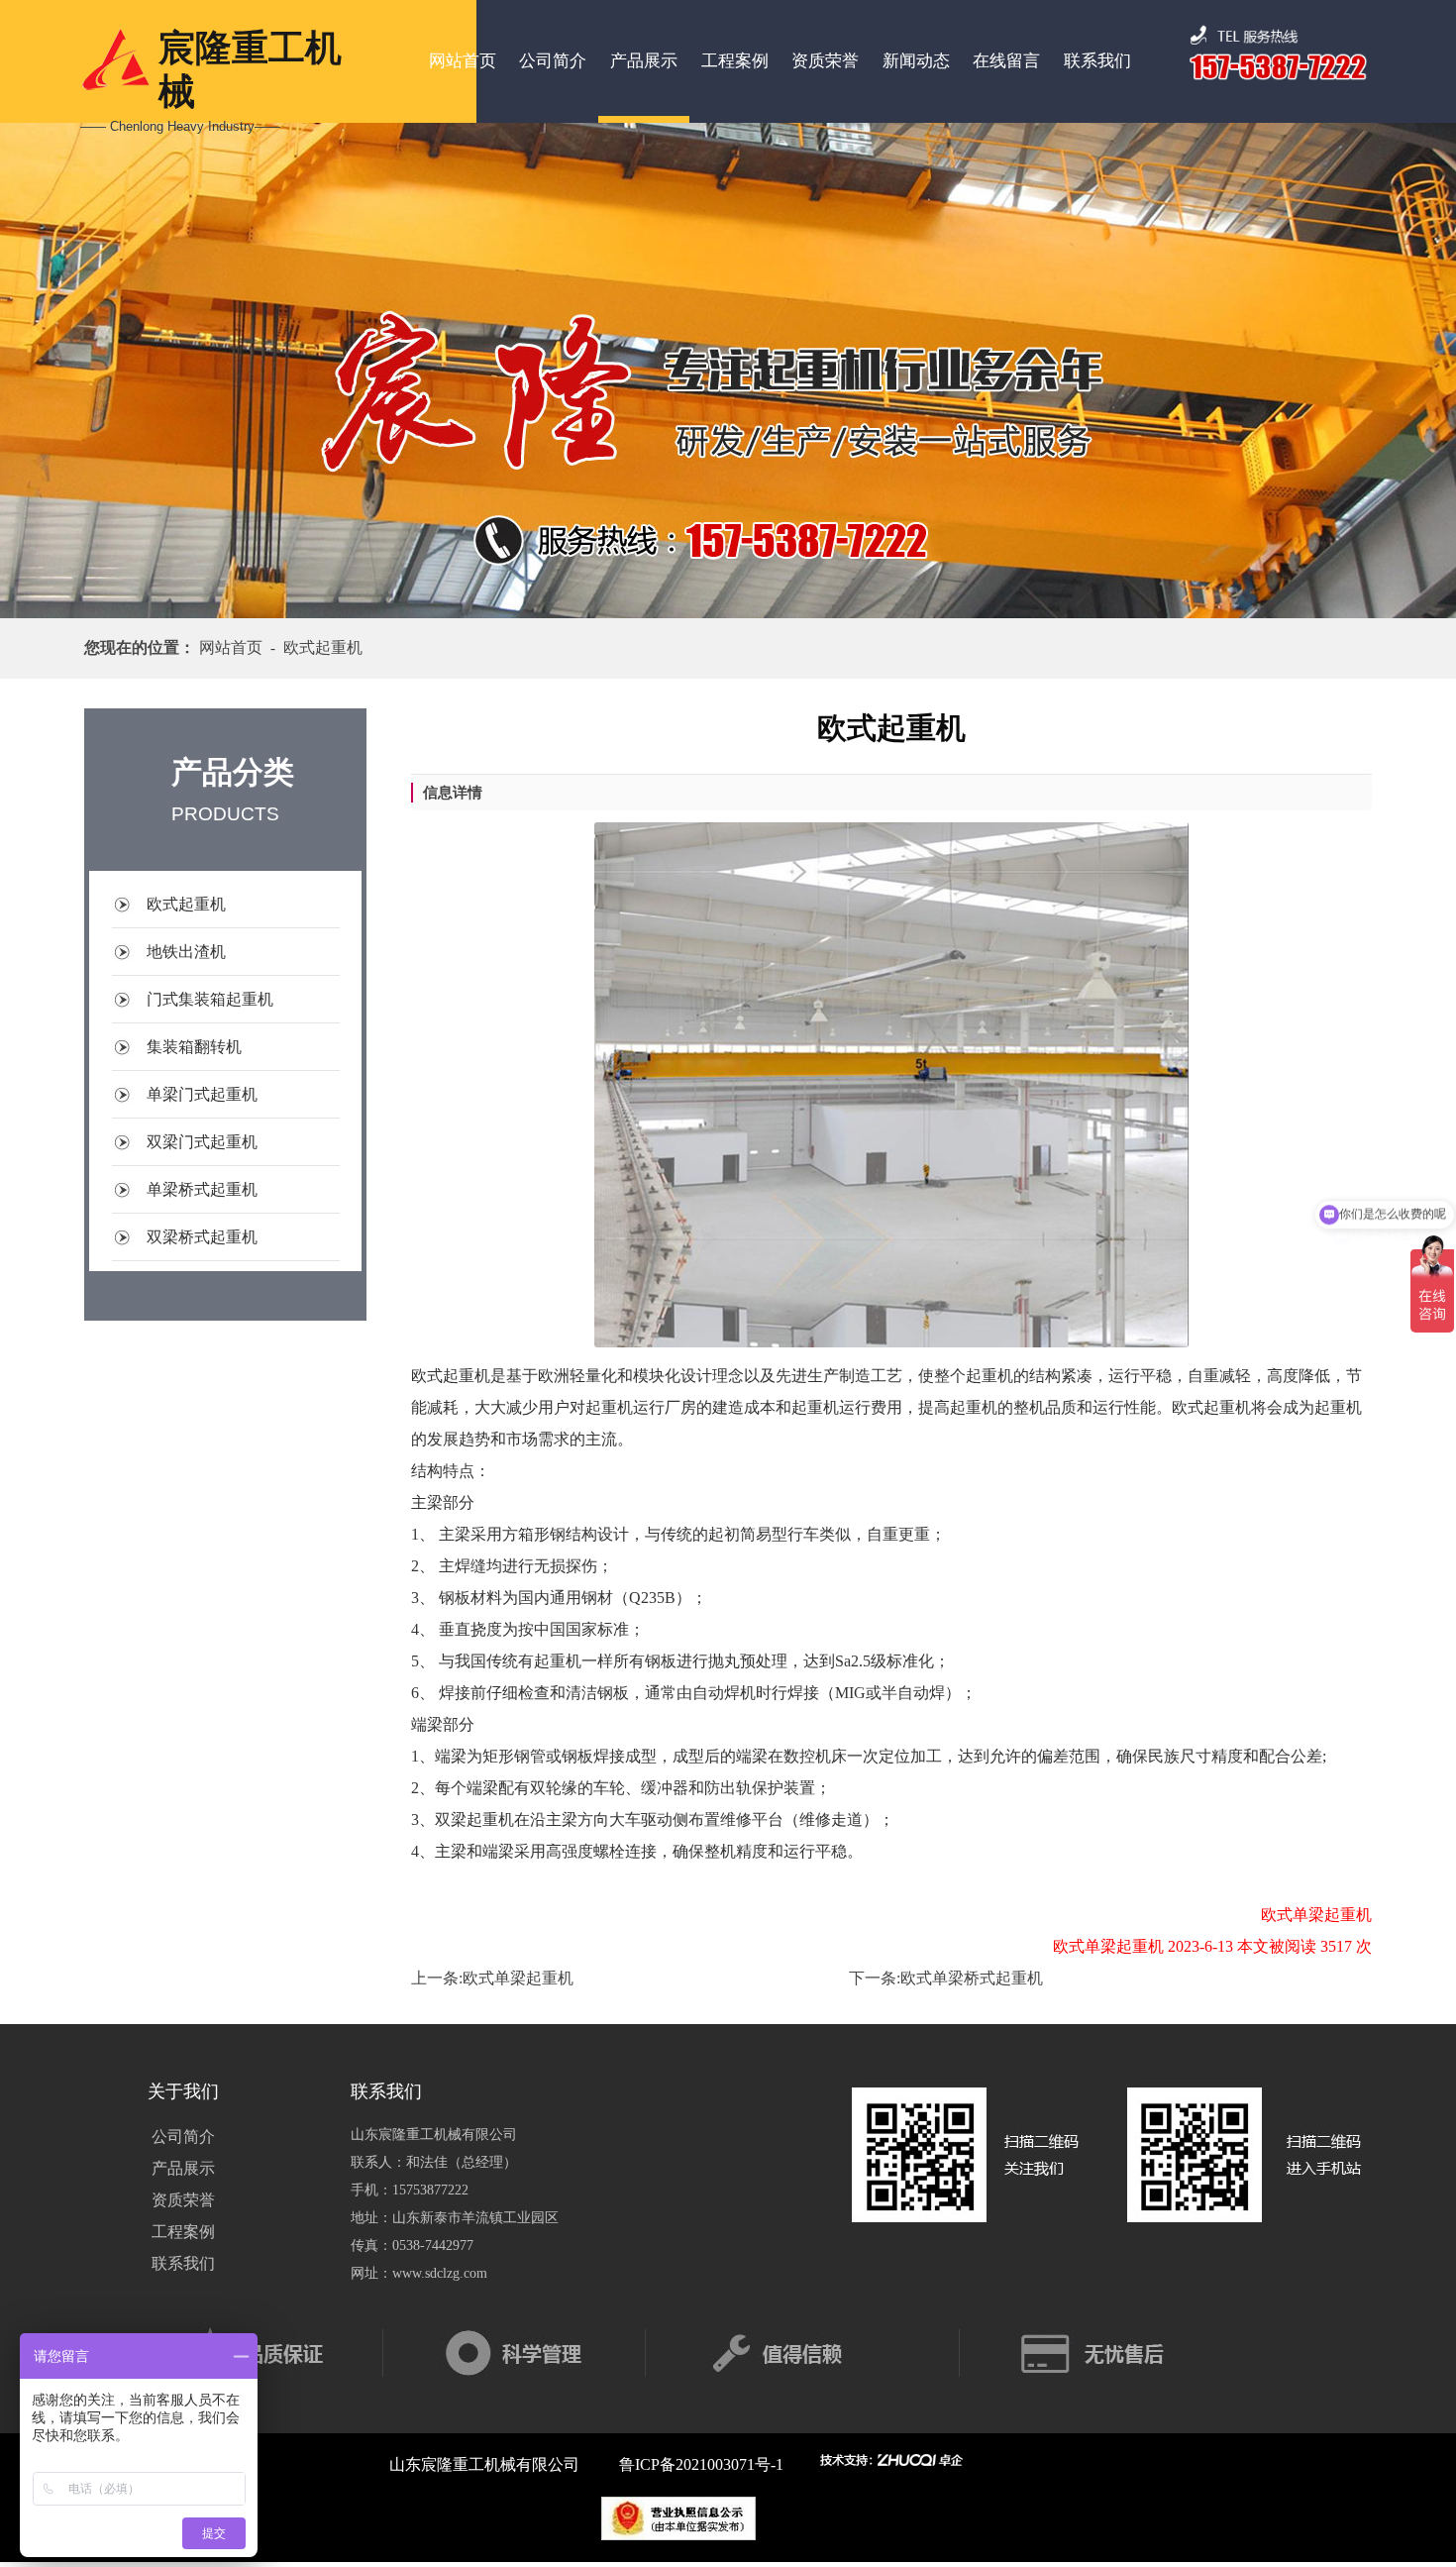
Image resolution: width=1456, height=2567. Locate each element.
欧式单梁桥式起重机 (972, 1978)
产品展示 (644, 61)
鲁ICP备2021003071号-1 (701, 2464)
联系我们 (1097, 61)
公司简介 (553, 61)
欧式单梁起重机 (518, 1978)
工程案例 (735, 61)
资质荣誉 (825, 61)
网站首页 (463, 61)
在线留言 (1006, 61)
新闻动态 (916, 61)
